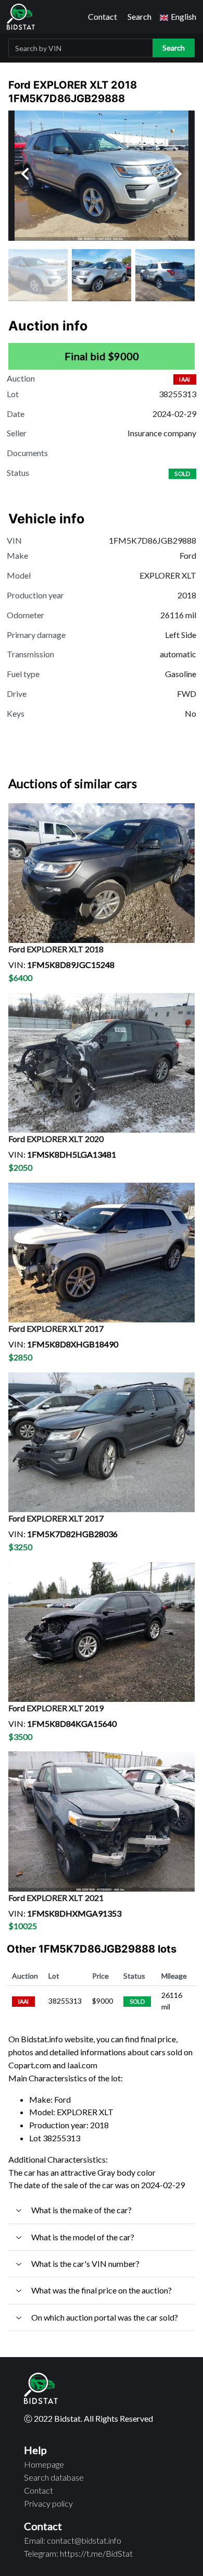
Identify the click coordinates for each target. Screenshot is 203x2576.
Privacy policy (48, 2503)
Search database (54, 2477)
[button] (178, 17)
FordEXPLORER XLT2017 (56, 1328)
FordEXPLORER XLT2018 (56, 949)
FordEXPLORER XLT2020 (56, 1139)
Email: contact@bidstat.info (73, 2540)
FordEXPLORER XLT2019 (56, 1708)
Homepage (44, 2464)
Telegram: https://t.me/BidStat (78, 2553)
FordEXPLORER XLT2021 (56, 1898)
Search (139, 16)
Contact (103, 16)
